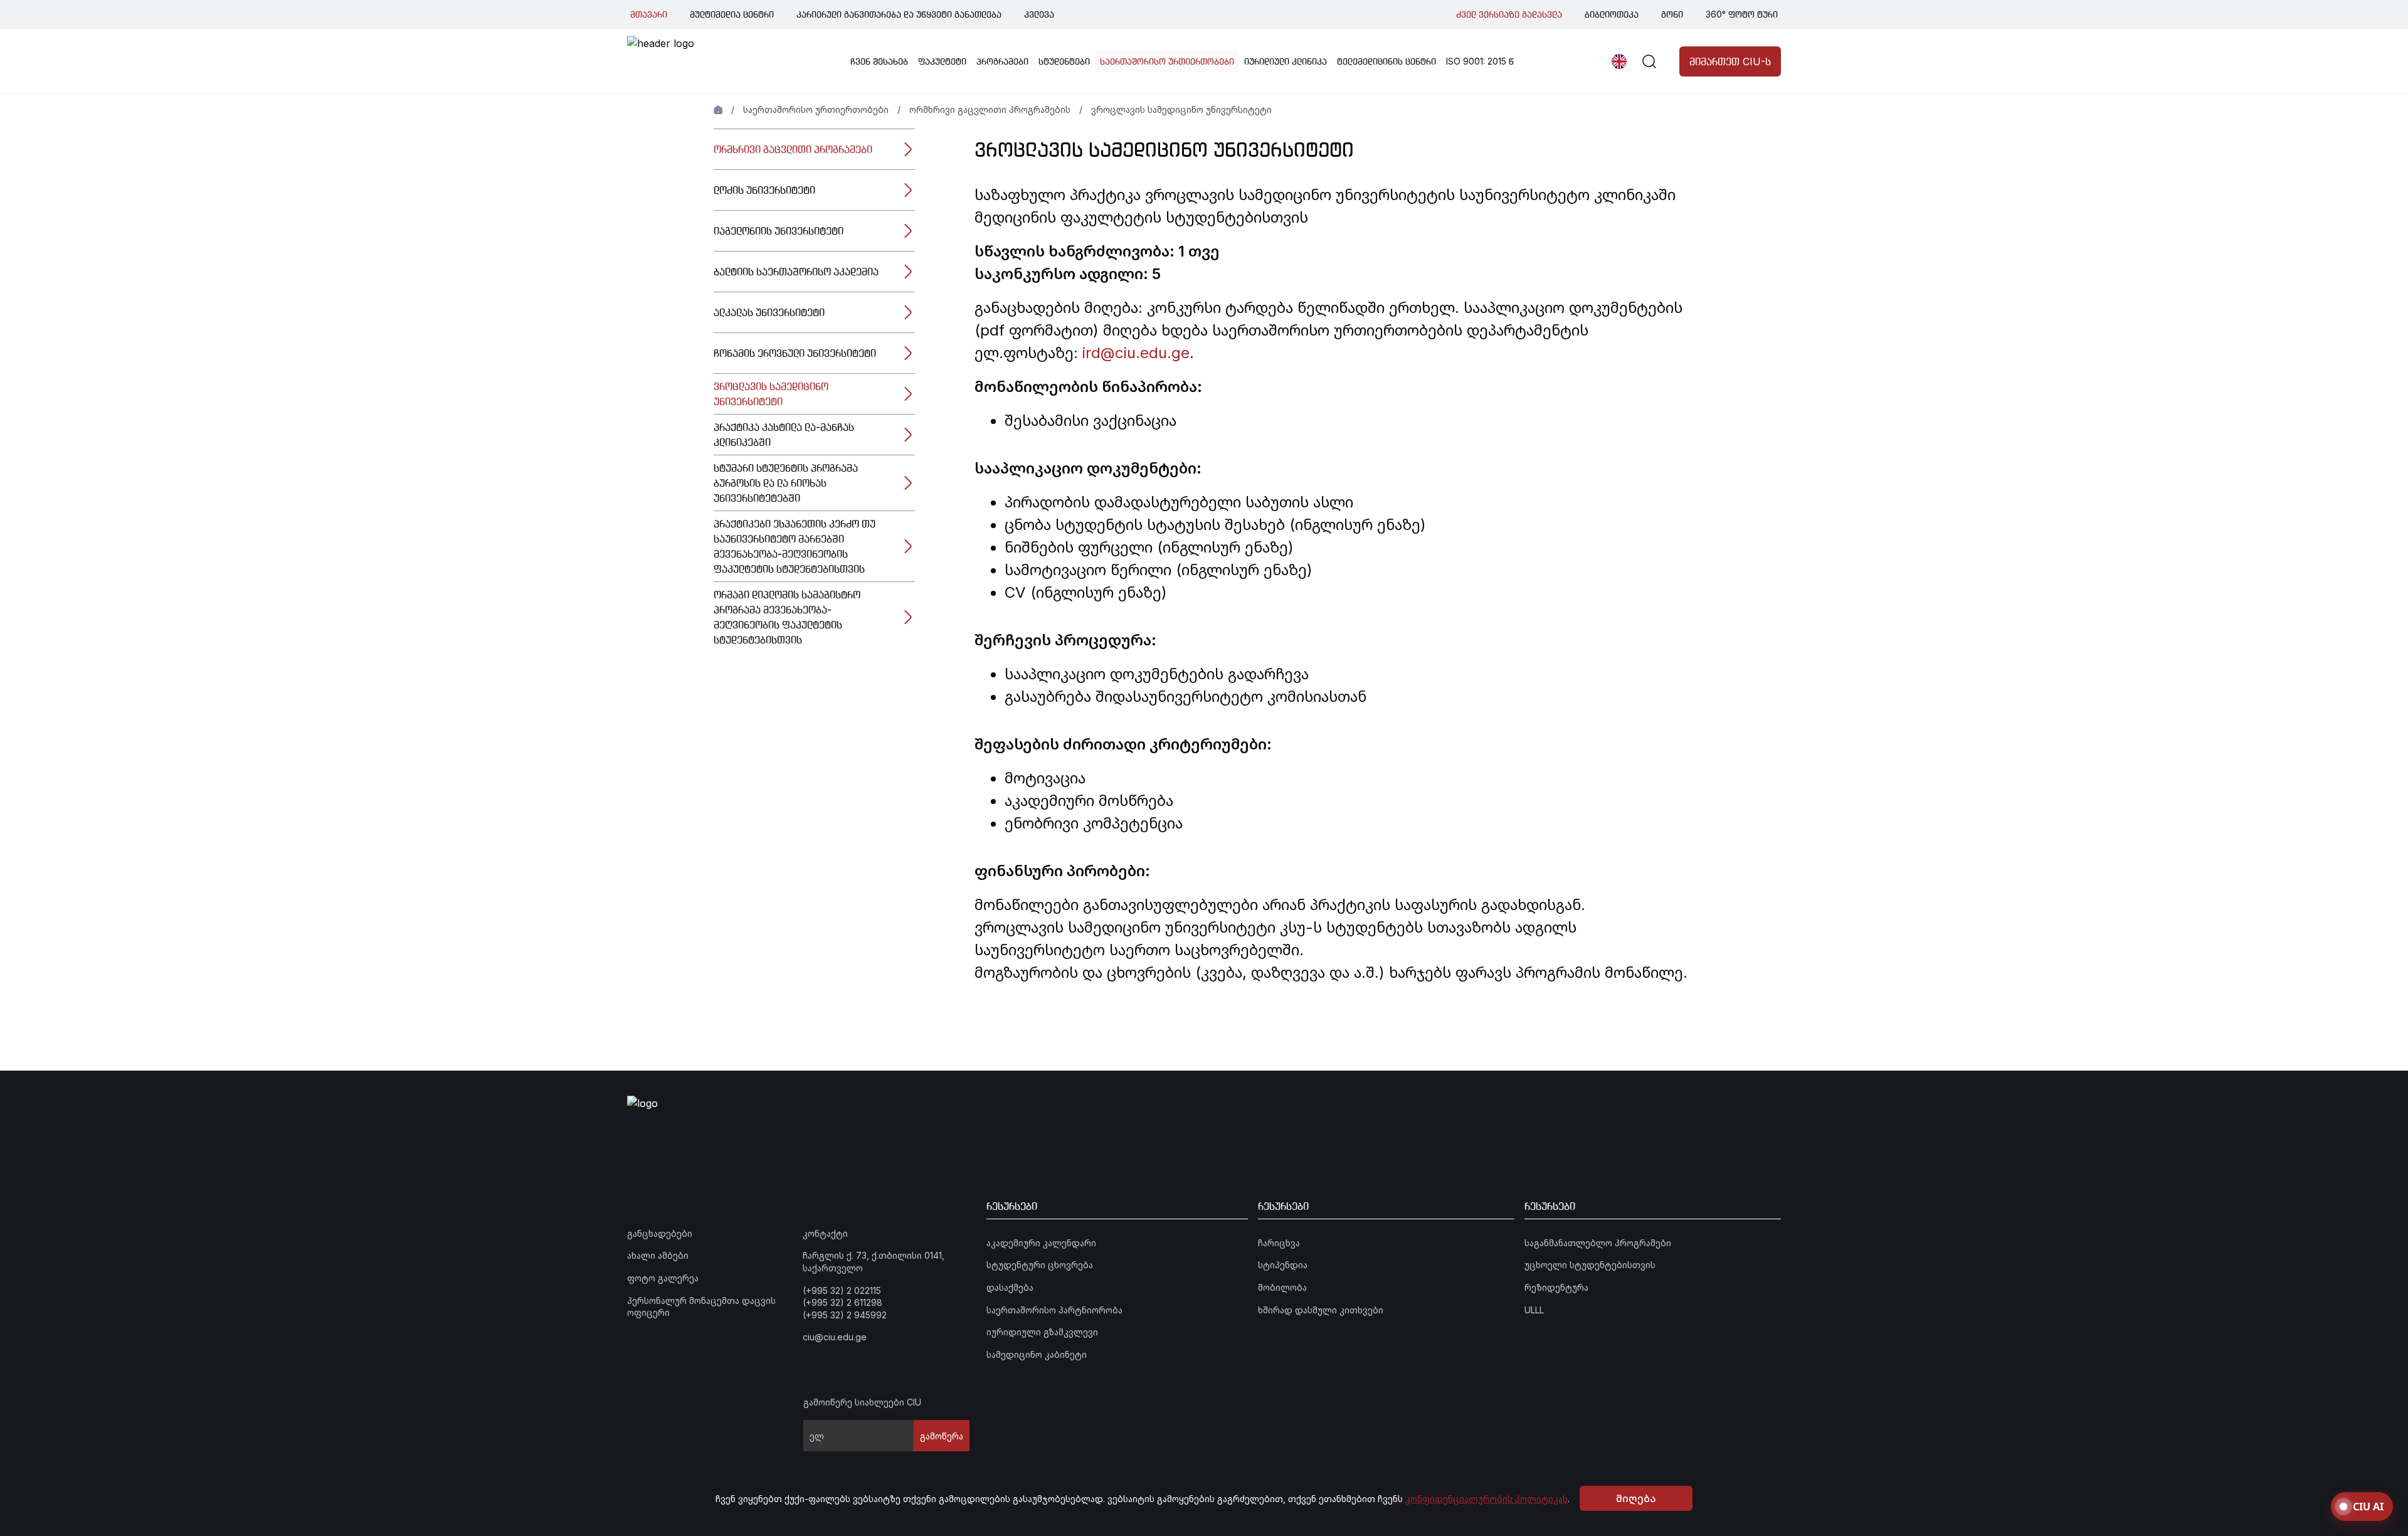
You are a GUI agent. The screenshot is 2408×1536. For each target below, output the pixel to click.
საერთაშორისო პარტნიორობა (1054, 1310)
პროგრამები (1002, 61)
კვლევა (1039, 14)
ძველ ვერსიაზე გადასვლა (1509, 14)
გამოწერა (942, 1436)
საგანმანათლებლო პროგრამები (1598, 1243)
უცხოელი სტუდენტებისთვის (1590, 1265)
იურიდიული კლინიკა (1286, 61)
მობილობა (1282, 1287)
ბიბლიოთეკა (1612, 14)
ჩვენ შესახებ (879, 61)
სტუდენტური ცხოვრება (1040, 1265)
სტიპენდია (1283, 1265)
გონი (1672, 14)
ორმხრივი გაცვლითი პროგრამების (990, 109)
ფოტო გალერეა (663, 1278)
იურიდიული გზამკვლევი (1042, 1332)
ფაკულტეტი (942, 61)
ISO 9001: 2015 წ (1480, 61)
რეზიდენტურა (1556, 1287)
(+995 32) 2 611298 (842, 1302)
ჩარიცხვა (1279, 1243)
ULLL (1534, 1310)
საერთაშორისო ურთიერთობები (1167, 61)
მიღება (1636, 1498)
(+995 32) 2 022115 (842, 1290)
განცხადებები (660, 1233)
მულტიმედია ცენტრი (732, 14)
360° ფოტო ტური (1742, 14)
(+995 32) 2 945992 (845, 1315)
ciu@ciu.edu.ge (835, 1337)
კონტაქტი (825, 1233)
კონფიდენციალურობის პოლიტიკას (1487, 1499)
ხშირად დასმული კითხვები (1321, 1310)
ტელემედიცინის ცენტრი (1386, 61)
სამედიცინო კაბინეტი (1037, 1354)
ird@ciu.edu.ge (1136, 353)
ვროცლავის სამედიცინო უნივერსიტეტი (1181, 109)
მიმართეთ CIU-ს (1730, 61)
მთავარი (649, 14)
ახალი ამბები (658, 1255)
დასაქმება (1010, 1287)
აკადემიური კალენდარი (1041, 1243)
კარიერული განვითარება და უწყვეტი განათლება (899, 14)
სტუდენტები (1064, 61)
